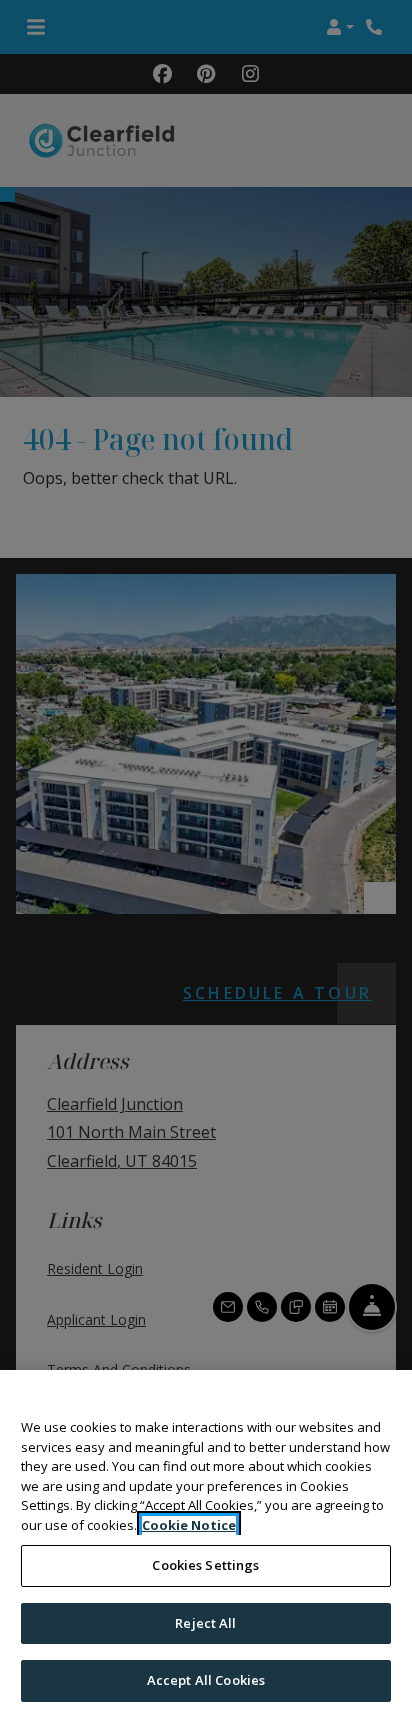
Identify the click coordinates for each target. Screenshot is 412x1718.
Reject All (205, 1623)
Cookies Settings (205, 1565)
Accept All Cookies (206, 1680)
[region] (206, 1544)
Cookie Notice (189, 1525)
